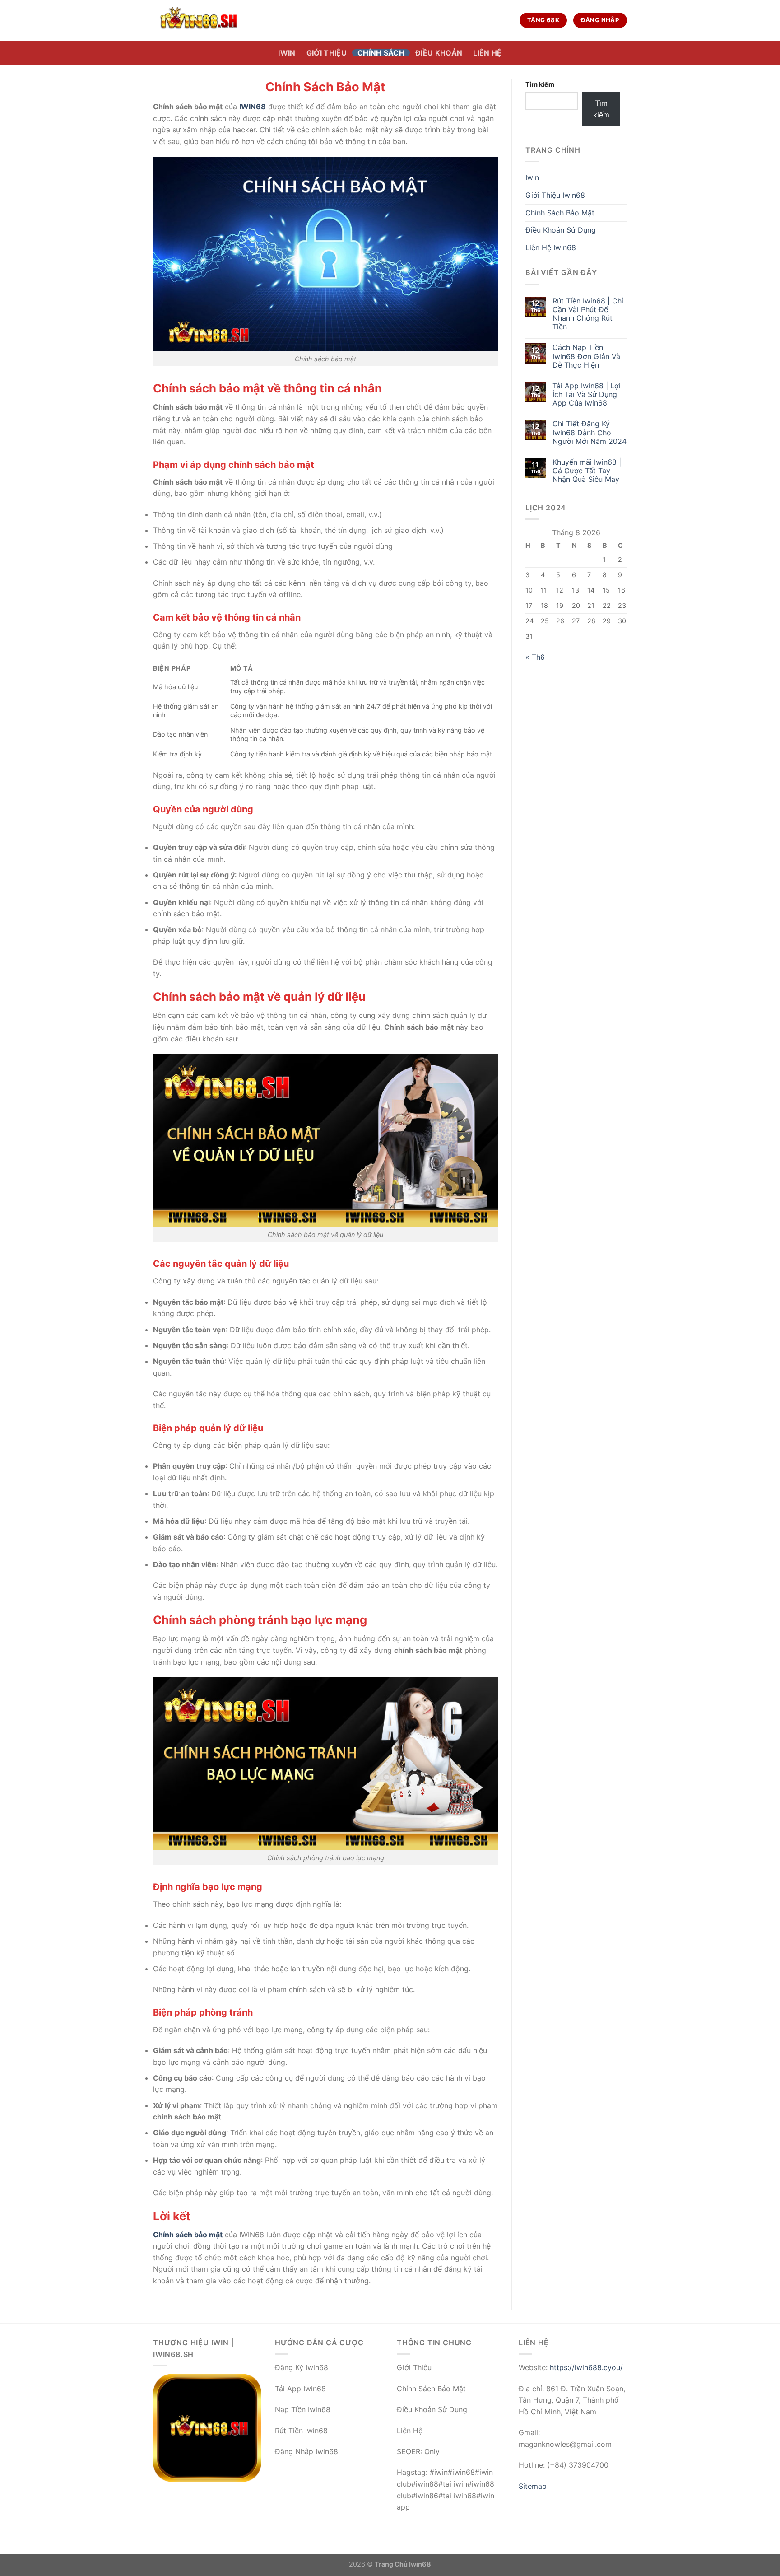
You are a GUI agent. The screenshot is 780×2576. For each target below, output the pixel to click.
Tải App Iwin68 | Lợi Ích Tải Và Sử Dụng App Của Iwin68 (587, 394)
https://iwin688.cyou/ (586, 2367)
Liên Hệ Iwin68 (551, 247)
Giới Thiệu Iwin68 (555, 195)
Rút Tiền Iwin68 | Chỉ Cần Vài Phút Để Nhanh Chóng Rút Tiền (588, 314)
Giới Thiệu (327, 53)
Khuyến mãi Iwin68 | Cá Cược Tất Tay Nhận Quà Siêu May (587, 471)
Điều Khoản (439, 53)
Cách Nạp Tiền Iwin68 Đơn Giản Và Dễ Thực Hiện (586, 356)
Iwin (287, 53)
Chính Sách (381, 53)
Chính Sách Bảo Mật (560, 213)
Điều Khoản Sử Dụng (561, 230)
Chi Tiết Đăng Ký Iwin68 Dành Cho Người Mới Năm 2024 (590, 432)
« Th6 (535, 657)
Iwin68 (420, 2564)
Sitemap (533, 2486)
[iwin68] (198, 20)
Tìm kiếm (540, 84)
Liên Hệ (487, 53)
